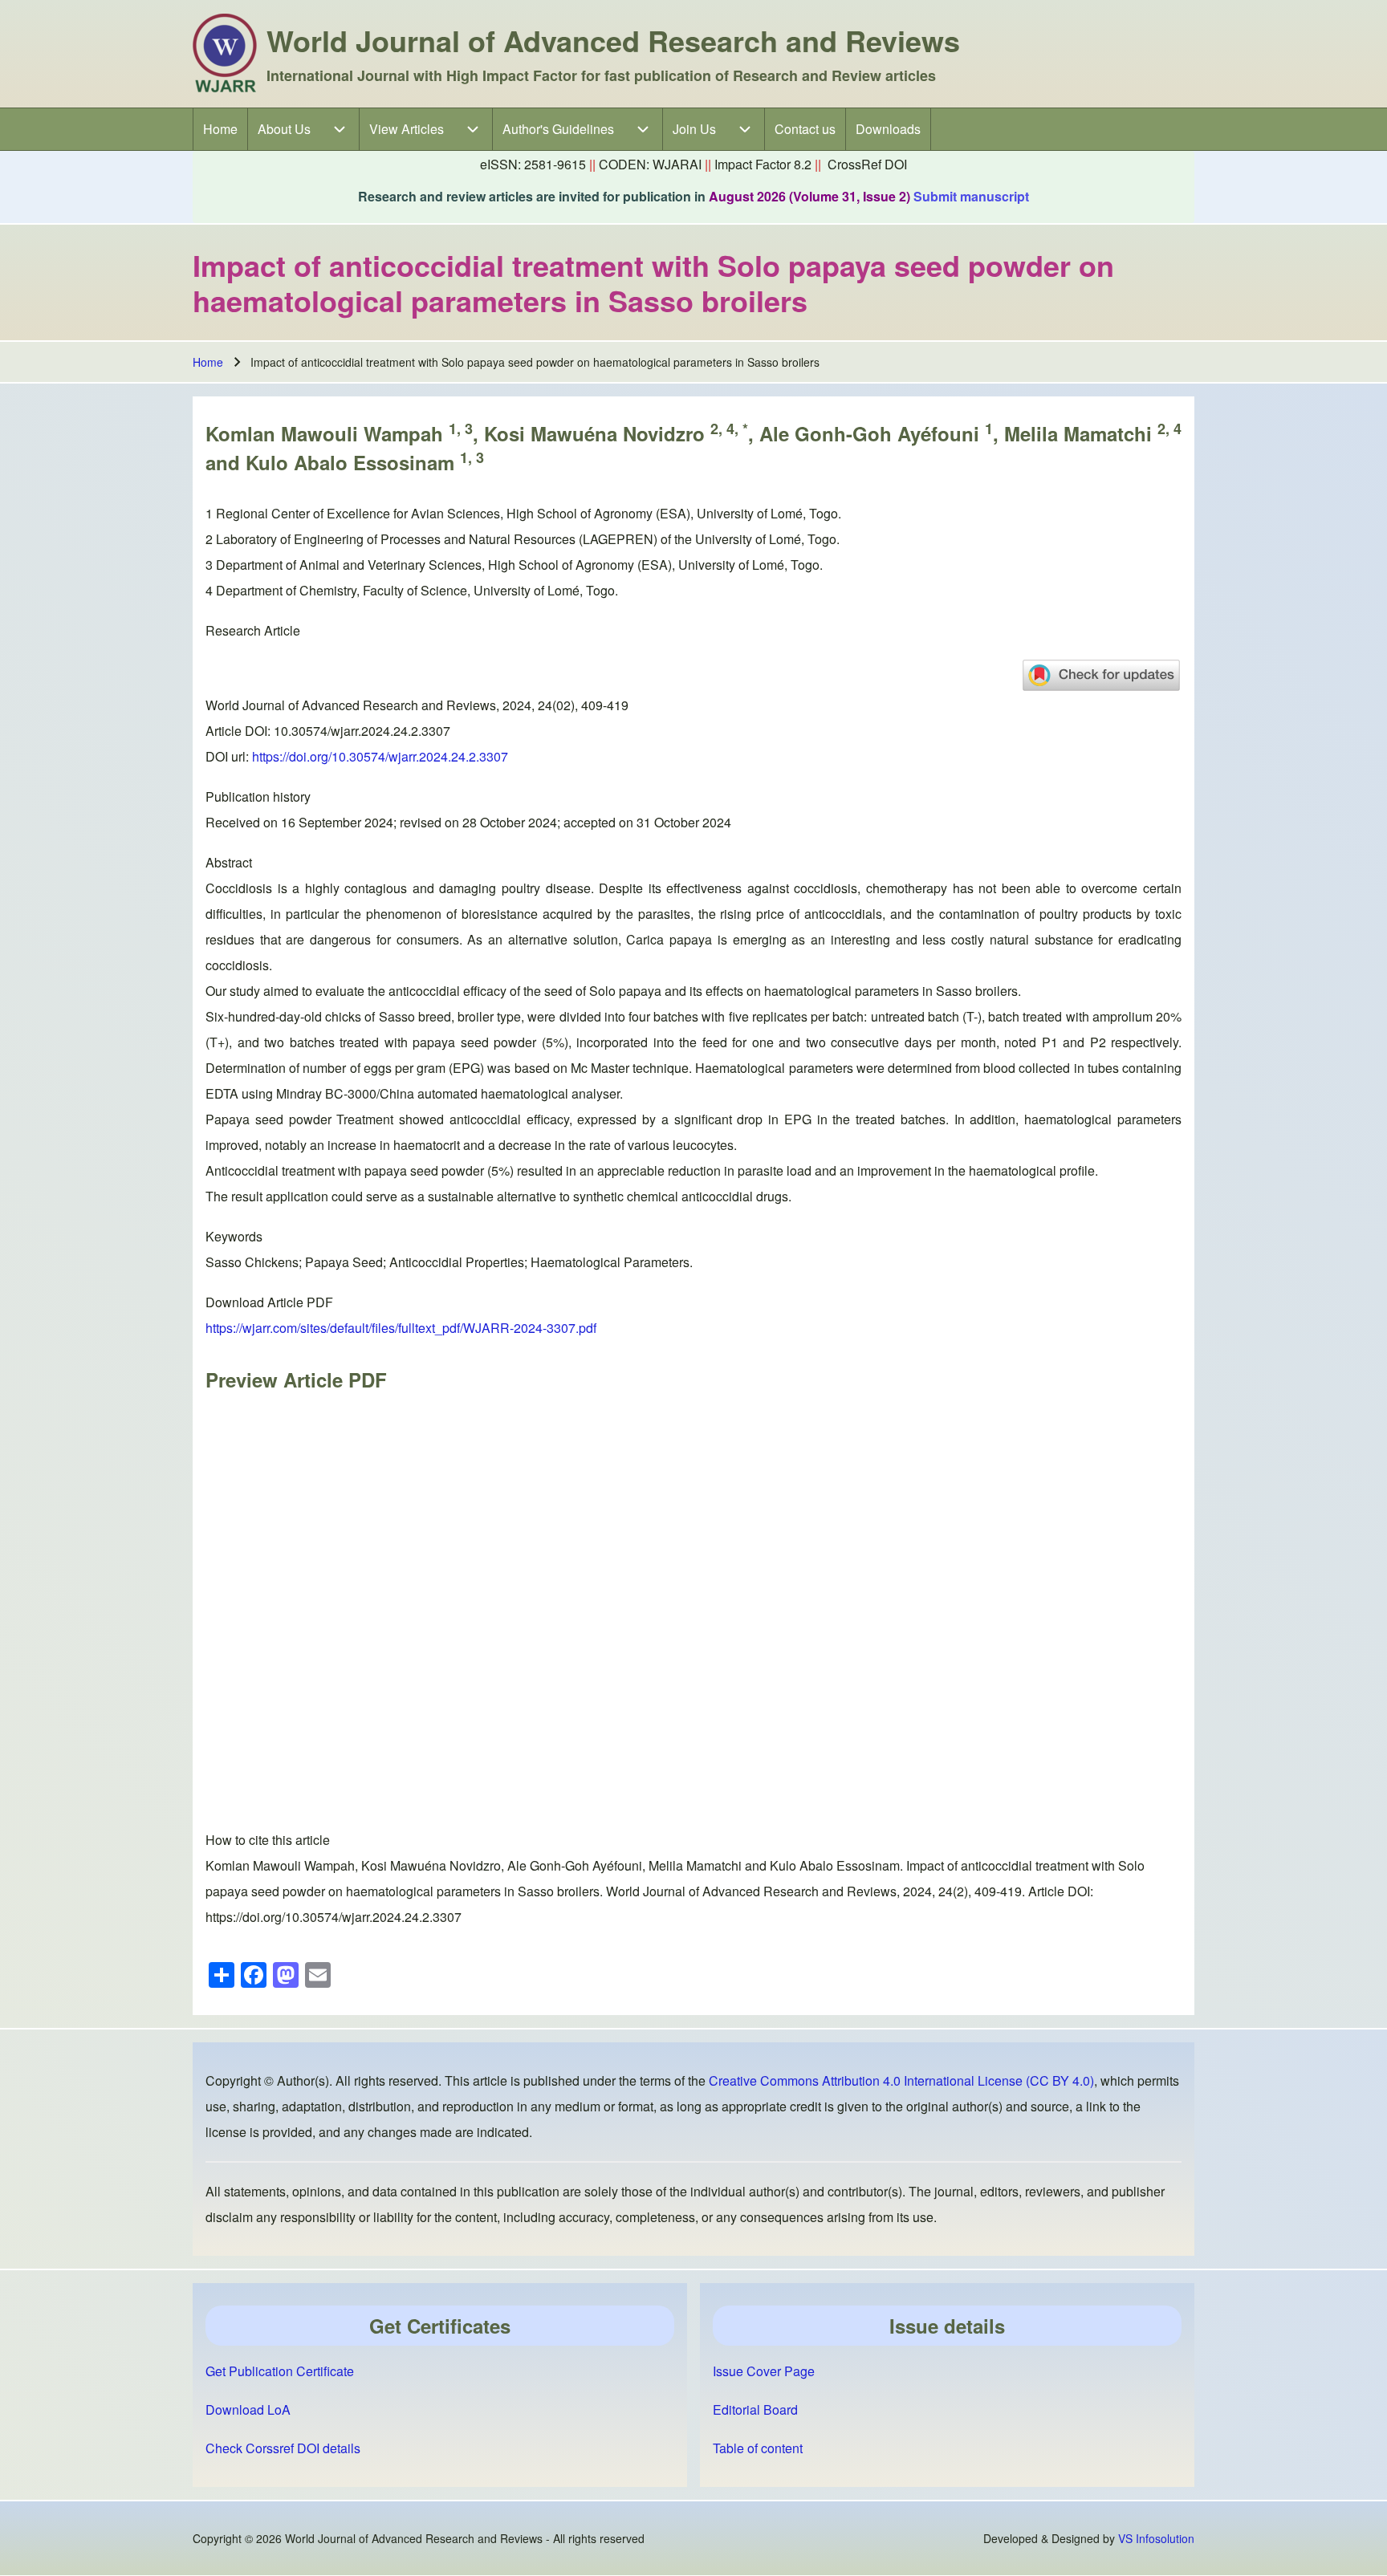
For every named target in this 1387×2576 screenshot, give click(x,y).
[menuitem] (220, 129)
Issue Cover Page (764, 2371)
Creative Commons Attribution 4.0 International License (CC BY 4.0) (901, 2080)
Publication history (258, 796)
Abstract (229, 862)
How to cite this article (268, 1840)
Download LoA (248, 2409)
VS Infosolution (1156, 2538)
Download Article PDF (269, 1302)
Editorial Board (755, 2409)
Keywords (234, 1236)
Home (208, 362)
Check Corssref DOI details (283, 2448)
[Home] (225, 54)
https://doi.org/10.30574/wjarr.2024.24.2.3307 (380, 756)
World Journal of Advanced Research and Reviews (613, 40)
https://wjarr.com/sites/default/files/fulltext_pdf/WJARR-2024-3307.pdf (401, 1328)
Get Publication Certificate (280, 2371)
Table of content (758, 2448)
